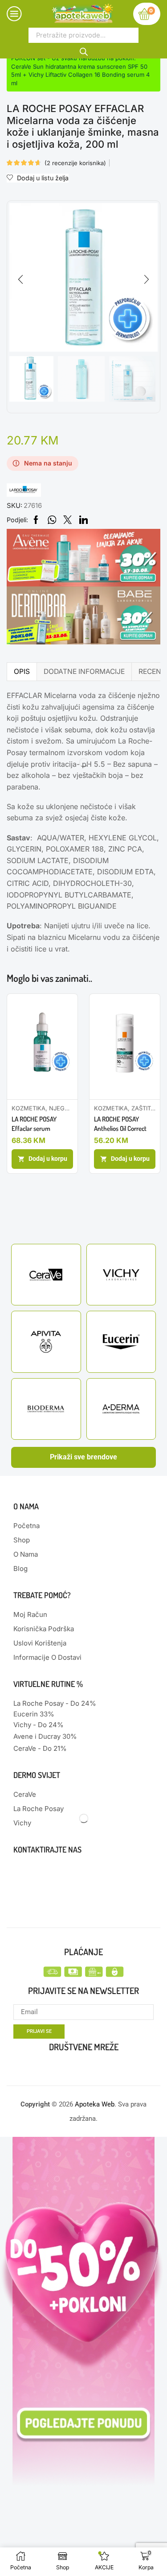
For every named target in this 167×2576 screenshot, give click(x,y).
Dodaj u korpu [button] (48, 1159)
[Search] (83, 50)
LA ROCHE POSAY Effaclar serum (34, 1124)
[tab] (22, 671)
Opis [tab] (22, 671)
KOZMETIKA (29, 1108)
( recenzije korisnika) (75, 163)
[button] (20, 280)
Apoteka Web (95, 2104)
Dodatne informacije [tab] (84, 671)
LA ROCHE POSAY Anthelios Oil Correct (120, 1124)
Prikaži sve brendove (83, 1457)
